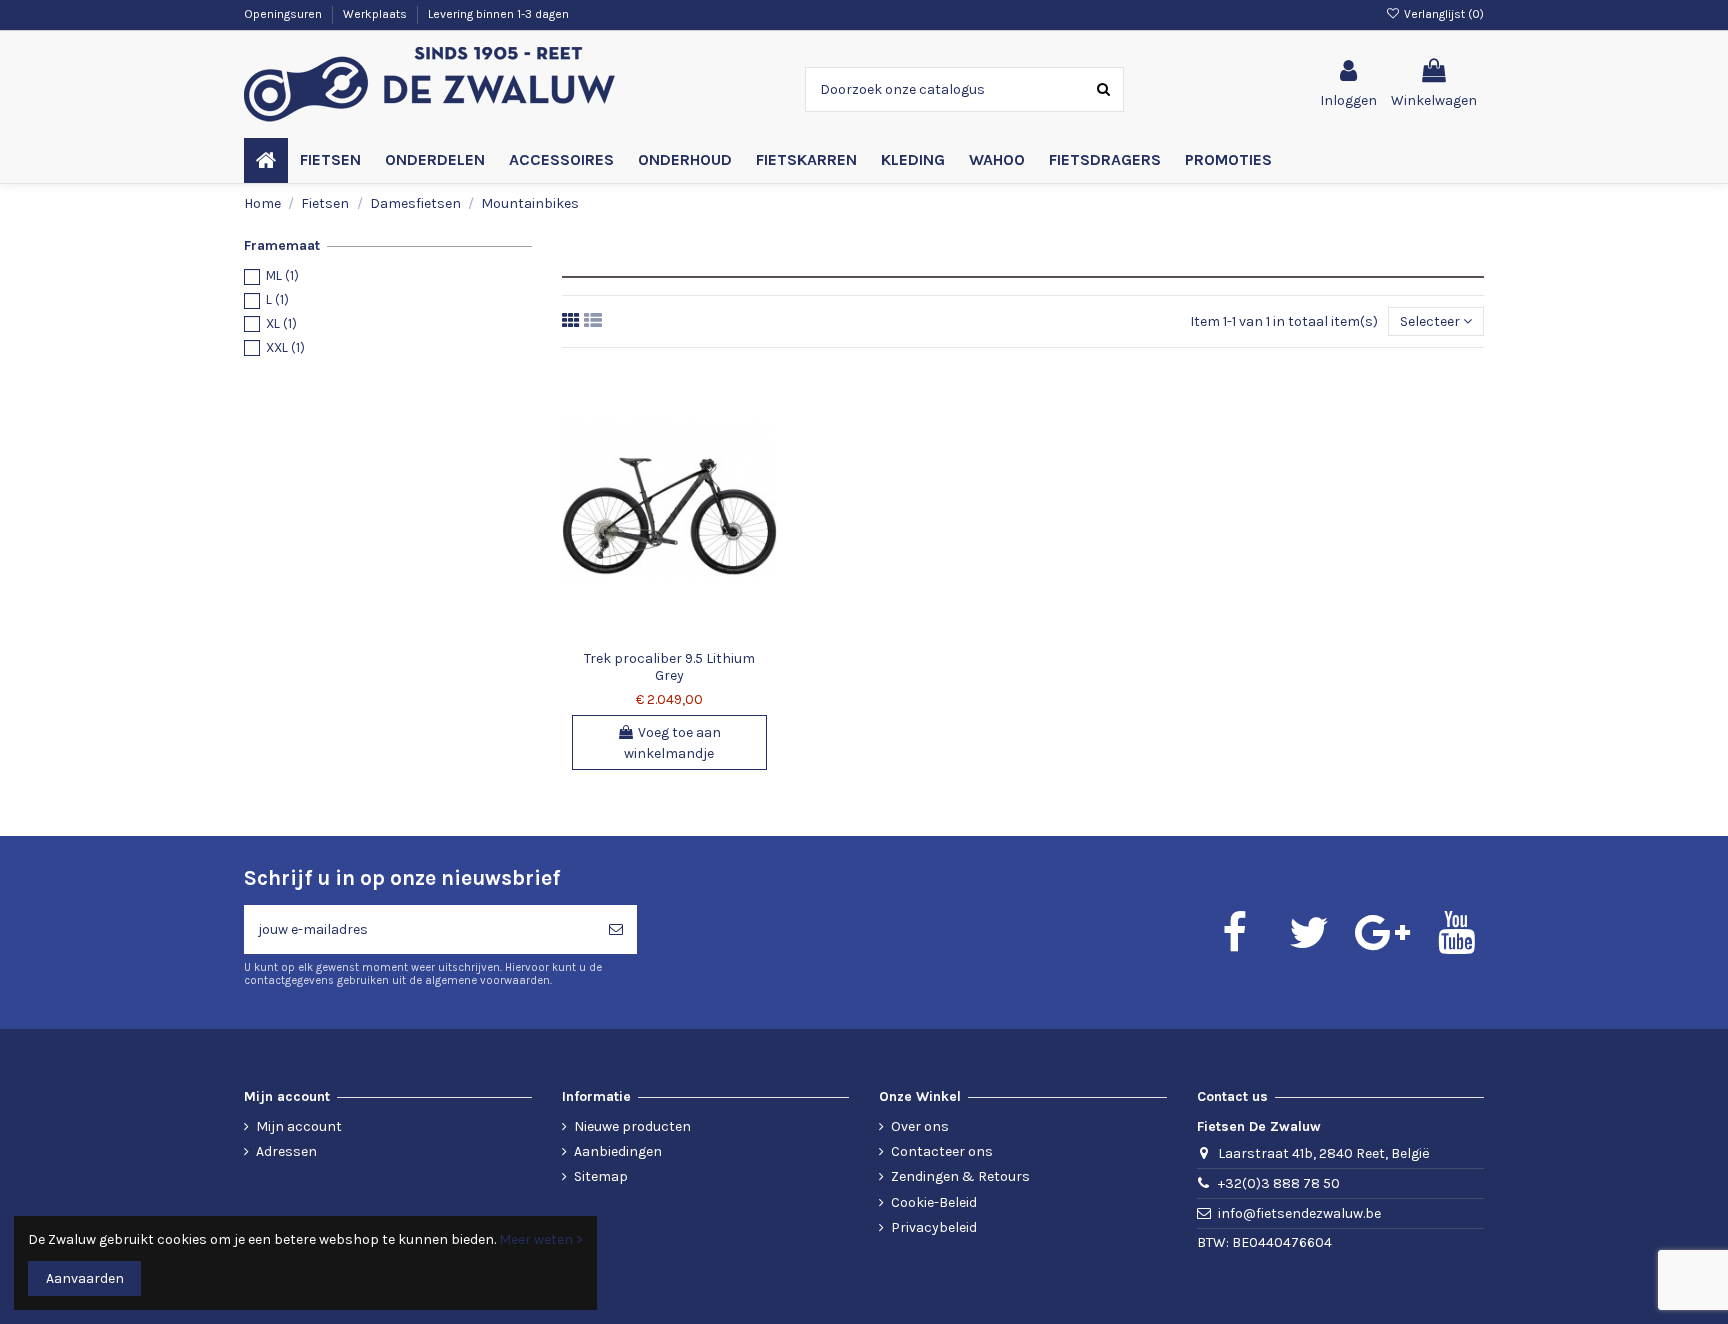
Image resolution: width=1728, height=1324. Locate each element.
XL (281, 323)
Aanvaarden (85, 1278)
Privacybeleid (934, 1227)
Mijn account (299, 1126)
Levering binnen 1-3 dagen (498, 14)
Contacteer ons (942, 1151)
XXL (285, 347)
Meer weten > (541, 1239)
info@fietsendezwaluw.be (1299, 1213)
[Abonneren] (616, 929)
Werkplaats (376, 14)
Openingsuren (284, 14)
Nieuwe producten (632, 1126)
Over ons (920, 1126)
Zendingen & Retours (960, 1176)
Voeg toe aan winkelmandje (672, 743)
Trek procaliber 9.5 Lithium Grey (669, 667)
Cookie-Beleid (934, 1202)
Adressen (286, 1151)
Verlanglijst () (1442, 14)
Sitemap (601, 1176)
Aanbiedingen (618, 1151)
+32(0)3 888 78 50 (1279, 1183)
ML (282, 275)
